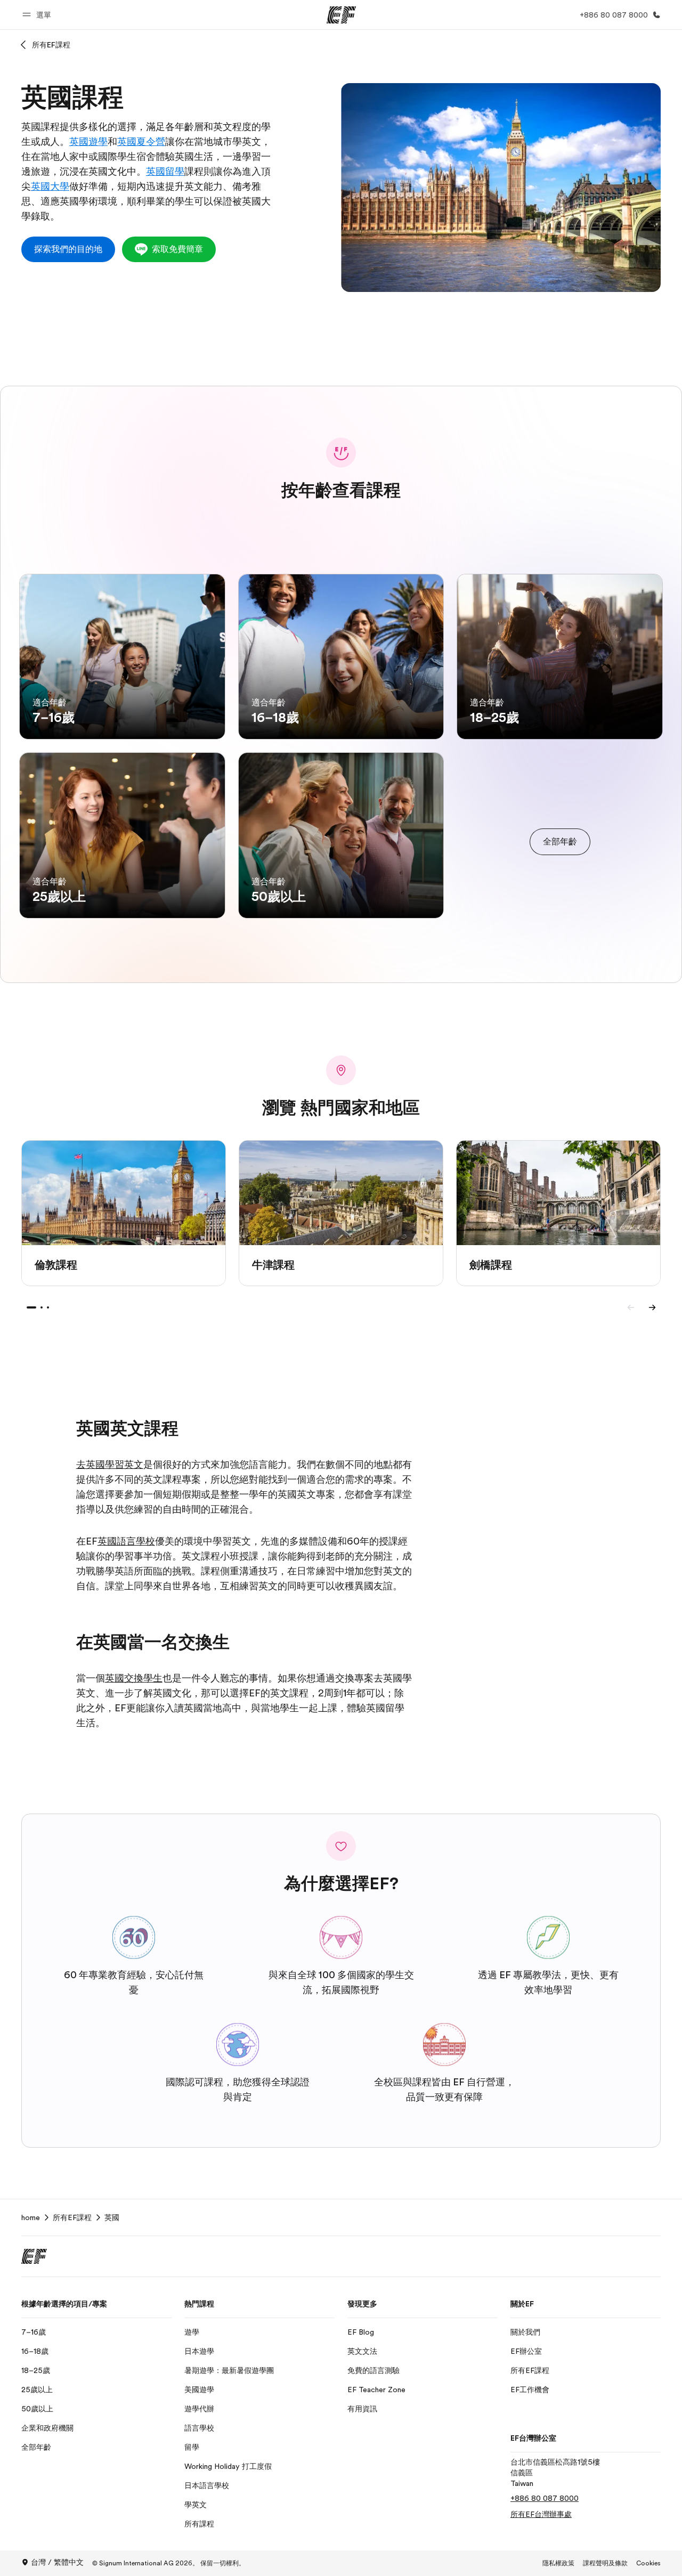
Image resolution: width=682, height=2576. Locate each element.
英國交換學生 (134, 1678)
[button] (38, 15)
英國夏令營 (141, 142)
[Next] (652, 1307)
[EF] (341, 15)
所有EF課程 (51, 45)
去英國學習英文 (110, 1465)
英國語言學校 (126, 1541)
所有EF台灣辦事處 (541, 2514)
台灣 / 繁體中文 (57, 2562)
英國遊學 (88, 142)
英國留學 (165, 172)
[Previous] (631, 1307)
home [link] (31, 2217)
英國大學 (50, 186)
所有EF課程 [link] (72, 2217)
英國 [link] (112, 2217)
